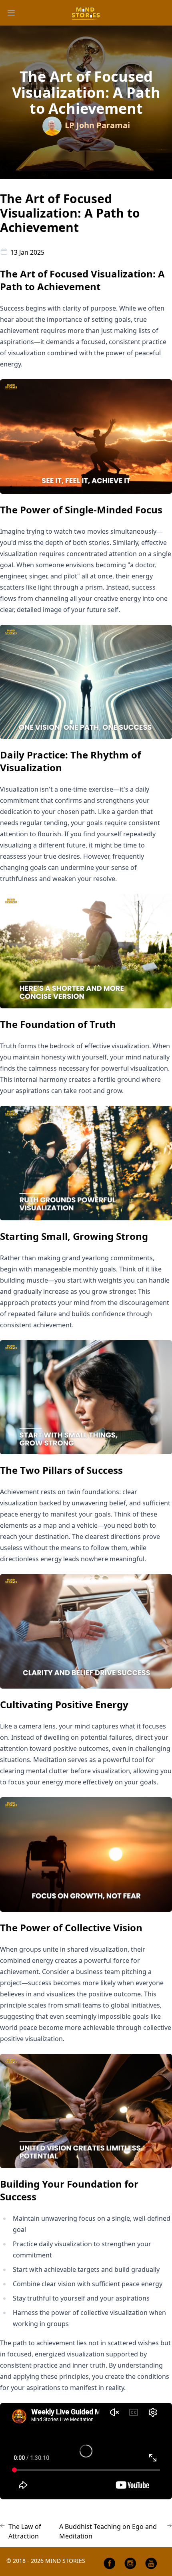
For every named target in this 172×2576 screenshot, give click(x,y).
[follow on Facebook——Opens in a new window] (110, 2563)
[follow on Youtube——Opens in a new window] (151, 2563)
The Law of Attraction (25, 2531)
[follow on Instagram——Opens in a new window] (130, 2563)
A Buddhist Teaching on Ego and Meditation (108, 2531)
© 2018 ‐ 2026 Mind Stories (46, 2561)
